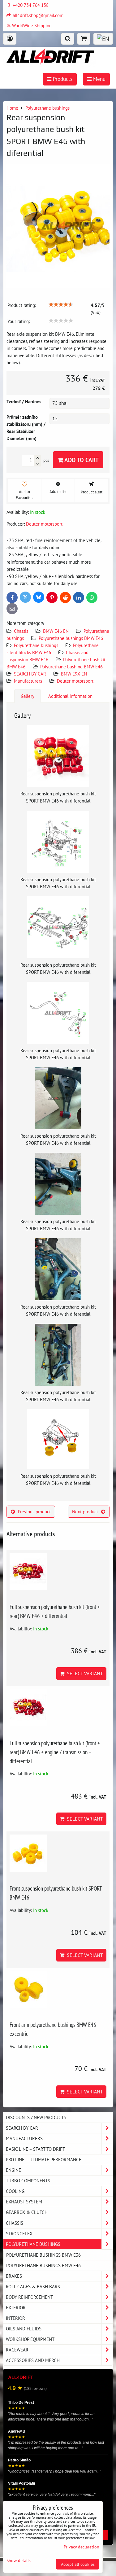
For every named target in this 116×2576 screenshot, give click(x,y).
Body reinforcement (29, 2297)
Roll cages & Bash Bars (33, 2286)
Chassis (21, 631)
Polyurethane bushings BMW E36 (43, 2255)
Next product (85, 1511)
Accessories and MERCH (33, 2360)
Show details (19, 2561)
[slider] (61, 304)
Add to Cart (81, 460)
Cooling (15, 2191)
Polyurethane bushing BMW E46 (71, 667)
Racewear (17, 2350)
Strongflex (19, 2233)
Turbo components (28, 2180)
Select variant (84, 1673)
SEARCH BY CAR (30, 674)
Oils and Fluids (24, 2329)
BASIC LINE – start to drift (35, 2149)
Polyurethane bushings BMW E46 (71, 638)
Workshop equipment (30, 2339)
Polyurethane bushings (36, 645)
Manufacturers (28, 681)
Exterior (16, 2307)
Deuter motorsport (75, 681)
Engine (13, 2170)
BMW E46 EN (56, 631)
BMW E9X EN (74, 674)
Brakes (14, 2276)
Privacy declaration (82, 2547)
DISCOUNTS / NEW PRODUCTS (36, 2117)
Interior (15, 2318)
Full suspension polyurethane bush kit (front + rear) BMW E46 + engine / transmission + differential (55, 1752)
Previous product (34, 1511)
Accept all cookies (78, 2564)
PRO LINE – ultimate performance (44, 2159)
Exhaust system (24, 2202)
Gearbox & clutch (27, 2212)
